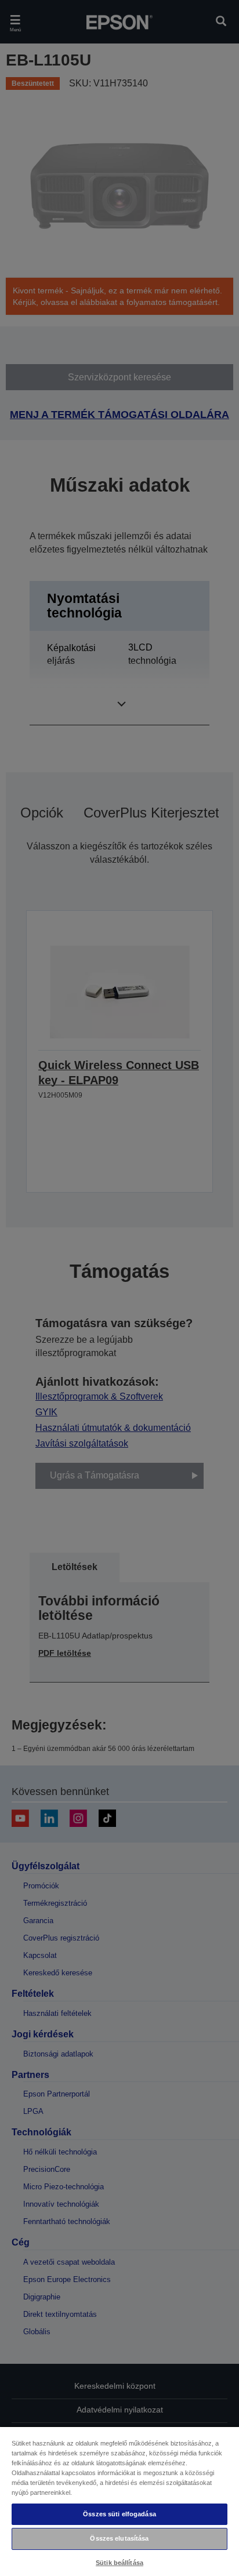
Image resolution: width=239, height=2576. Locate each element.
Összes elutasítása (119, 2538)
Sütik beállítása (119, 2563)
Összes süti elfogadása (119, 2514)
